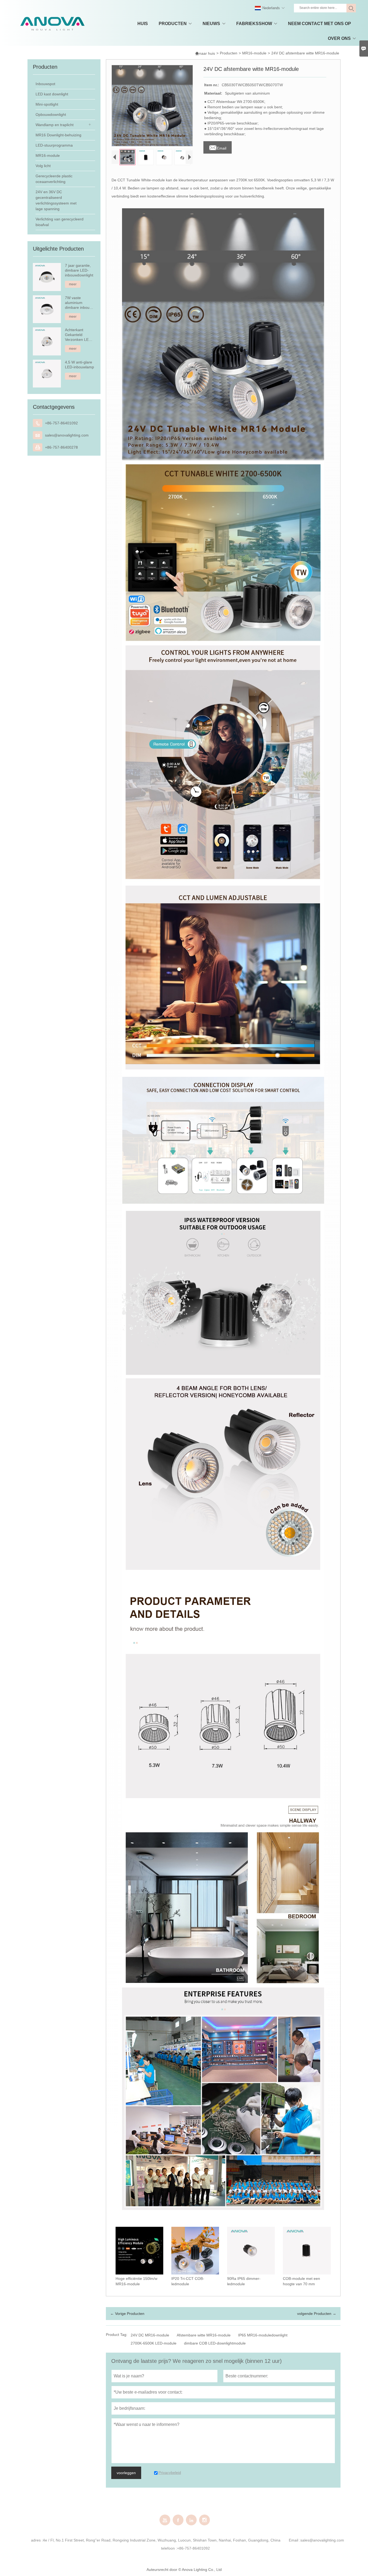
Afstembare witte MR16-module (204, 2335)
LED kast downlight (52, 94)
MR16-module (254, 53)
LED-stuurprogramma (54, 145)
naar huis (205, 53)
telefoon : (169, 2548)
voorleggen (126, 2473)
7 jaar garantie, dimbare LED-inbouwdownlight (79, 270)
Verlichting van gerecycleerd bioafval (60, 222)
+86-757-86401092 (61, 423)
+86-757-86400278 (61, 447)
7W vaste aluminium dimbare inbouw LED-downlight (79, 303)
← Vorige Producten (127, 2314)
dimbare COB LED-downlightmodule (215, 2343)
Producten (229, 53)
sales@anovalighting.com (67, 435)
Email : (295, 2540)
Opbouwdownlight (51, 115)
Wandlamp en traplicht (55, 125)
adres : (37, 2540)
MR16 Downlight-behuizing (58, 135)
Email (218, 147)
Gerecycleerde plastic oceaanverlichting (54, 179)
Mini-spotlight (47, 104)
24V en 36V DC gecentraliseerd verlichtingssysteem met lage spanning (56, 200)
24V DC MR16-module (150, 2335)
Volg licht (43, 166)
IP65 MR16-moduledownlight (263, 2335)
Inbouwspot (45, 84)
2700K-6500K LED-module (154, 2343)
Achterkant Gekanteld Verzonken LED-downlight (79, 335)
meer (73, 284)
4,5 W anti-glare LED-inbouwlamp (79, 365)
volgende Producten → (317, 2314)
